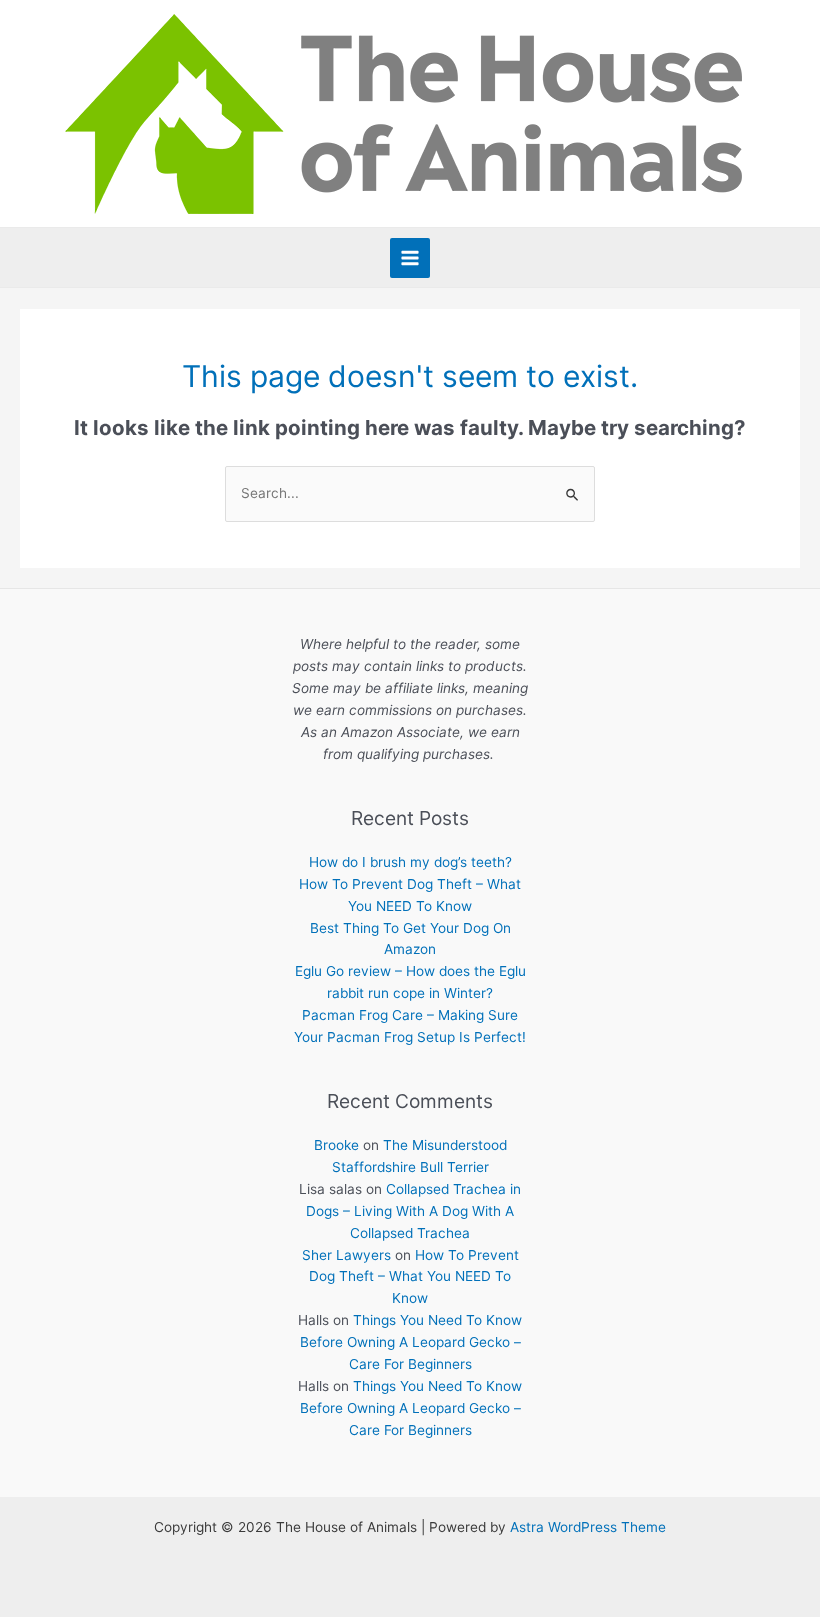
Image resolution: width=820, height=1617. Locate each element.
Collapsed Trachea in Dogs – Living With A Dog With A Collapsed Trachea (413, 1211)
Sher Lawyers (346, 1255)
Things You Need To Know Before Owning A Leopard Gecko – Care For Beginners (411, 1342)
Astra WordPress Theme (588, 1527)
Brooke (336, 1145)
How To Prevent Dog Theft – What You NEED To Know (414, 1277)
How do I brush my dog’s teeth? (410, 862)
